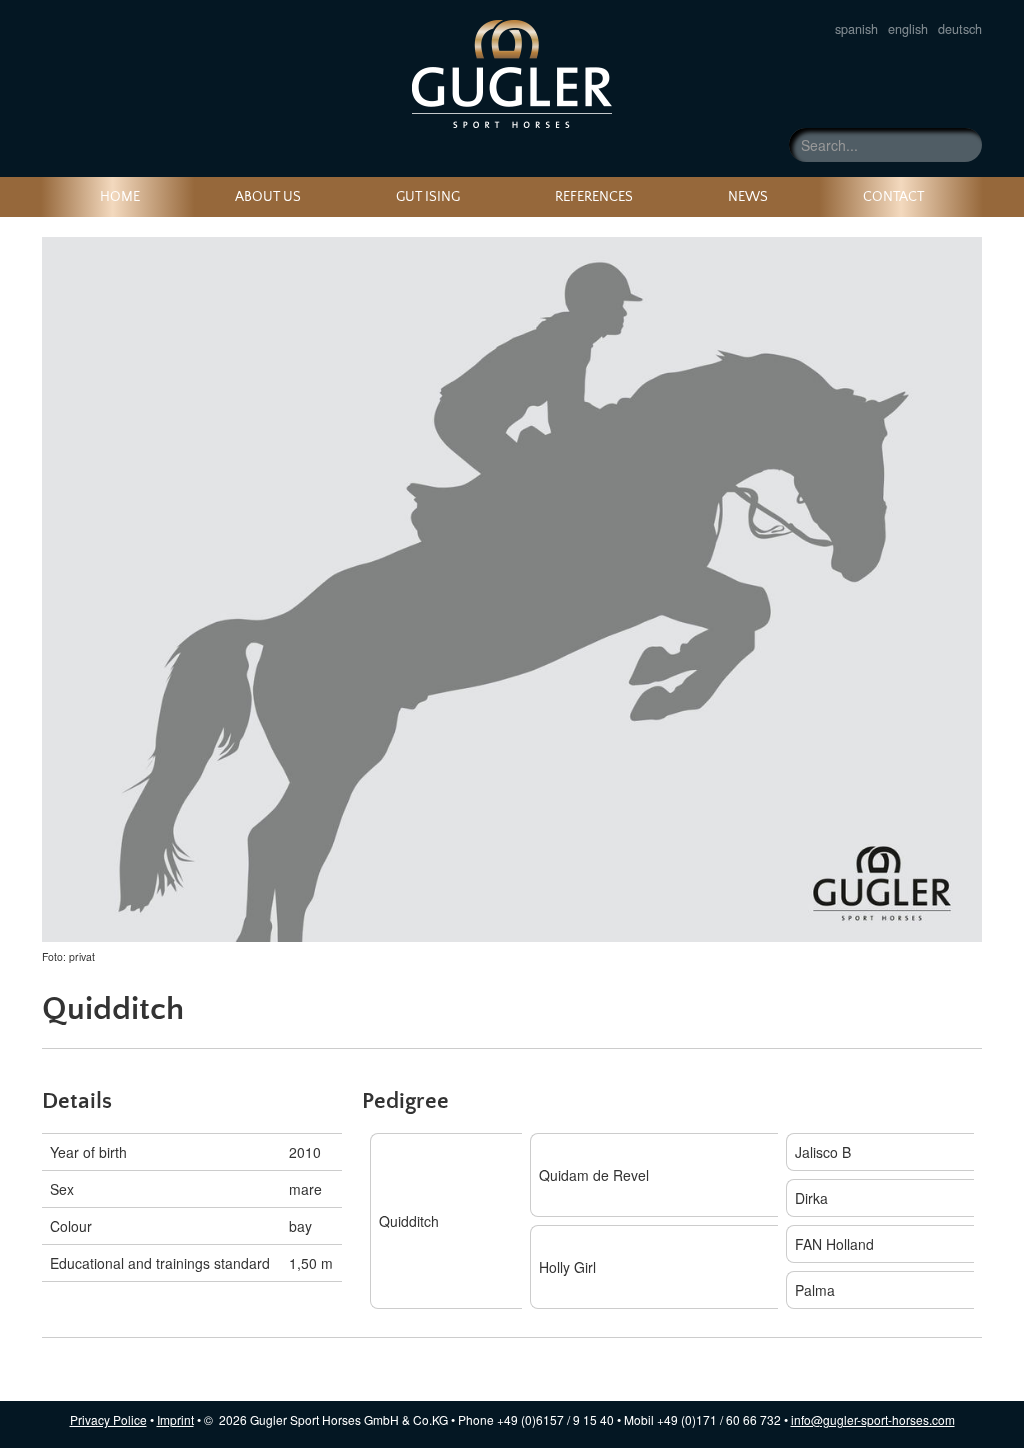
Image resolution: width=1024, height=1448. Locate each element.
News (748, 197)
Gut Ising (428, 197)
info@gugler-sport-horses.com (873, 1419)
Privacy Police (108, 1419)
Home (120, 197)
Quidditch (512, 74)
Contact (893, 197)
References (594, 197)
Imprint (175, 1419)
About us (268, 197)
